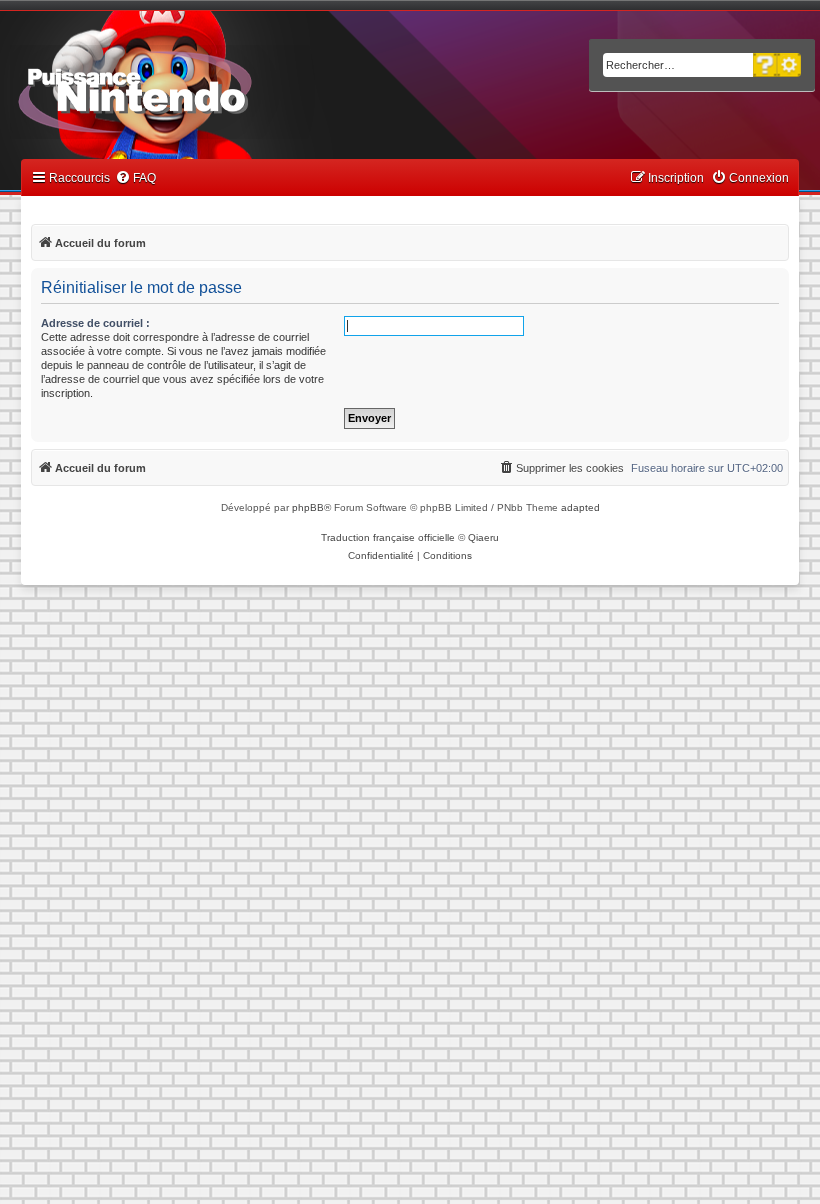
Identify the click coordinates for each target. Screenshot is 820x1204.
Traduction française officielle (388, 537)
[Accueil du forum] (190, 88)
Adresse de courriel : (95, 323)
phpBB (308, 507)
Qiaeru (483, 537)
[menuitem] (135, 178)
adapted (580, 507)
